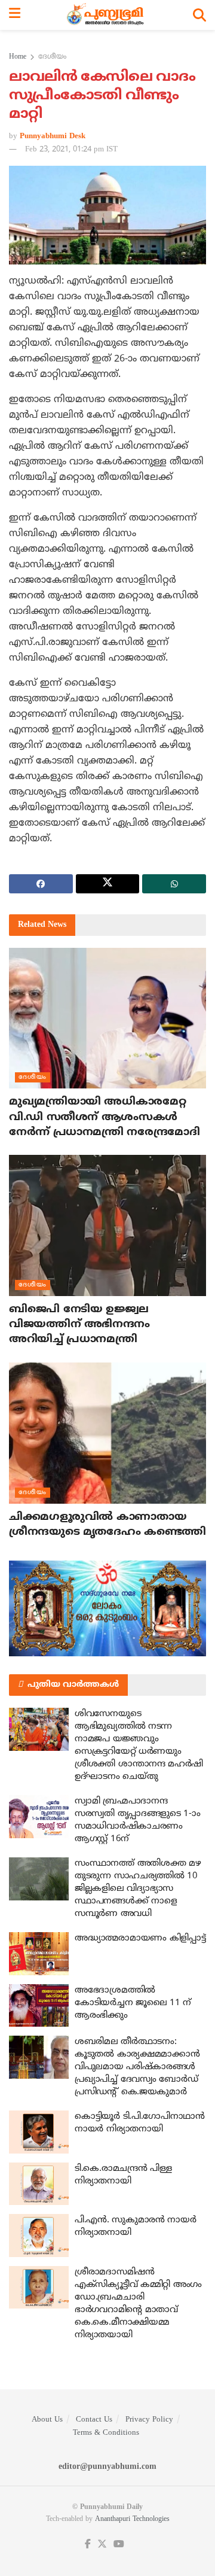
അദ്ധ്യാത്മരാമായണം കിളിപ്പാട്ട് (140, 1938)
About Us (47, 2420)
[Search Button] (199, 15)
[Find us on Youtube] (119, 2545)
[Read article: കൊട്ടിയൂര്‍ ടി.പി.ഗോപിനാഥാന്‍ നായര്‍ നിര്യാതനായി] (39, 2132)
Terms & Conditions (106, 2433)
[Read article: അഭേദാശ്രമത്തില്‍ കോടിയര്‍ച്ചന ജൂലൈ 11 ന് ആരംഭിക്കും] (39, 2006)
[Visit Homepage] (107, 15)
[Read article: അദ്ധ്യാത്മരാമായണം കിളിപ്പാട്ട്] (39, 1954)
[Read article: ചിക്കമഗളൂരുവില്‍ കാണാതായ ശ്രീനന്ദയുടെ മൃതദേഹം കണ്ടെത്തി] (107, 1433)
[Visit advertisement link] (107, 1608)
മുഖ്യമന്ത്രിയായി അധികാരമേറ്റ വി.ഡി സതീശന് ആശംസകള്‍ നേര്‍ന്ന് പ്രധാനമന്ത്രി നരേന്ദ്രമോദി (105, 1117)
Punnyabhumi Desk (53, 136)
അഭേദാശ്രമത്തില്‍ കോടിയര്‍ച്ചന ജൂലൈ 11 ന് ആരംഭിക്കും (133, 2003)
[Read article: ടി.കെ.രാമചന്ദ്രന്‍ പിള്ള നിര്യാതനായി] (39, 2184)
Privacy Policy (149, 2420)
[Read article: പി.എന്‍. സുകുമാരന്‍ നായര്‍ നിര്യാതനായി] (39, 2236)
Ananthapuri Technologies (132, 2519)
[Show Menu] (15, 15)
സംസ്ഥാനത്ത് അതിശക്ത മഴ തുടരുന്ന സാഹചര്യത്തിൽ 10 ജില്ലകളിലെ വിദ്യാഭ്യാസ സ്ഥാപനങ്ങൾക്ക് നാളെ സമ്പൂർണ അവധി (138, 1889)
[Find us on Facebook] (88, 2545)
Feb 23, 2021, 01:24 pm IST (71, 150)
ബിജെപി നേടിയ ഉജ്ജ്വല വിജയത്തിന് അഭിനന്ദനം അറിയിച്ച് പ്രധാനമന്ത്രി (79, 1325)
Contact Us (94, 2420)
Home (18, 57)
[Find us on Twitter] (102, 2545)
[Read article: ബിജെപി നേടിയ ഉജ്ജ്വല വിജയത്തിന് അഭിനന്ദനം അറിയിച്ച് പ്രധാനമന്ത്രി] (107, 1225)
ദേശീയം (52, 57)
